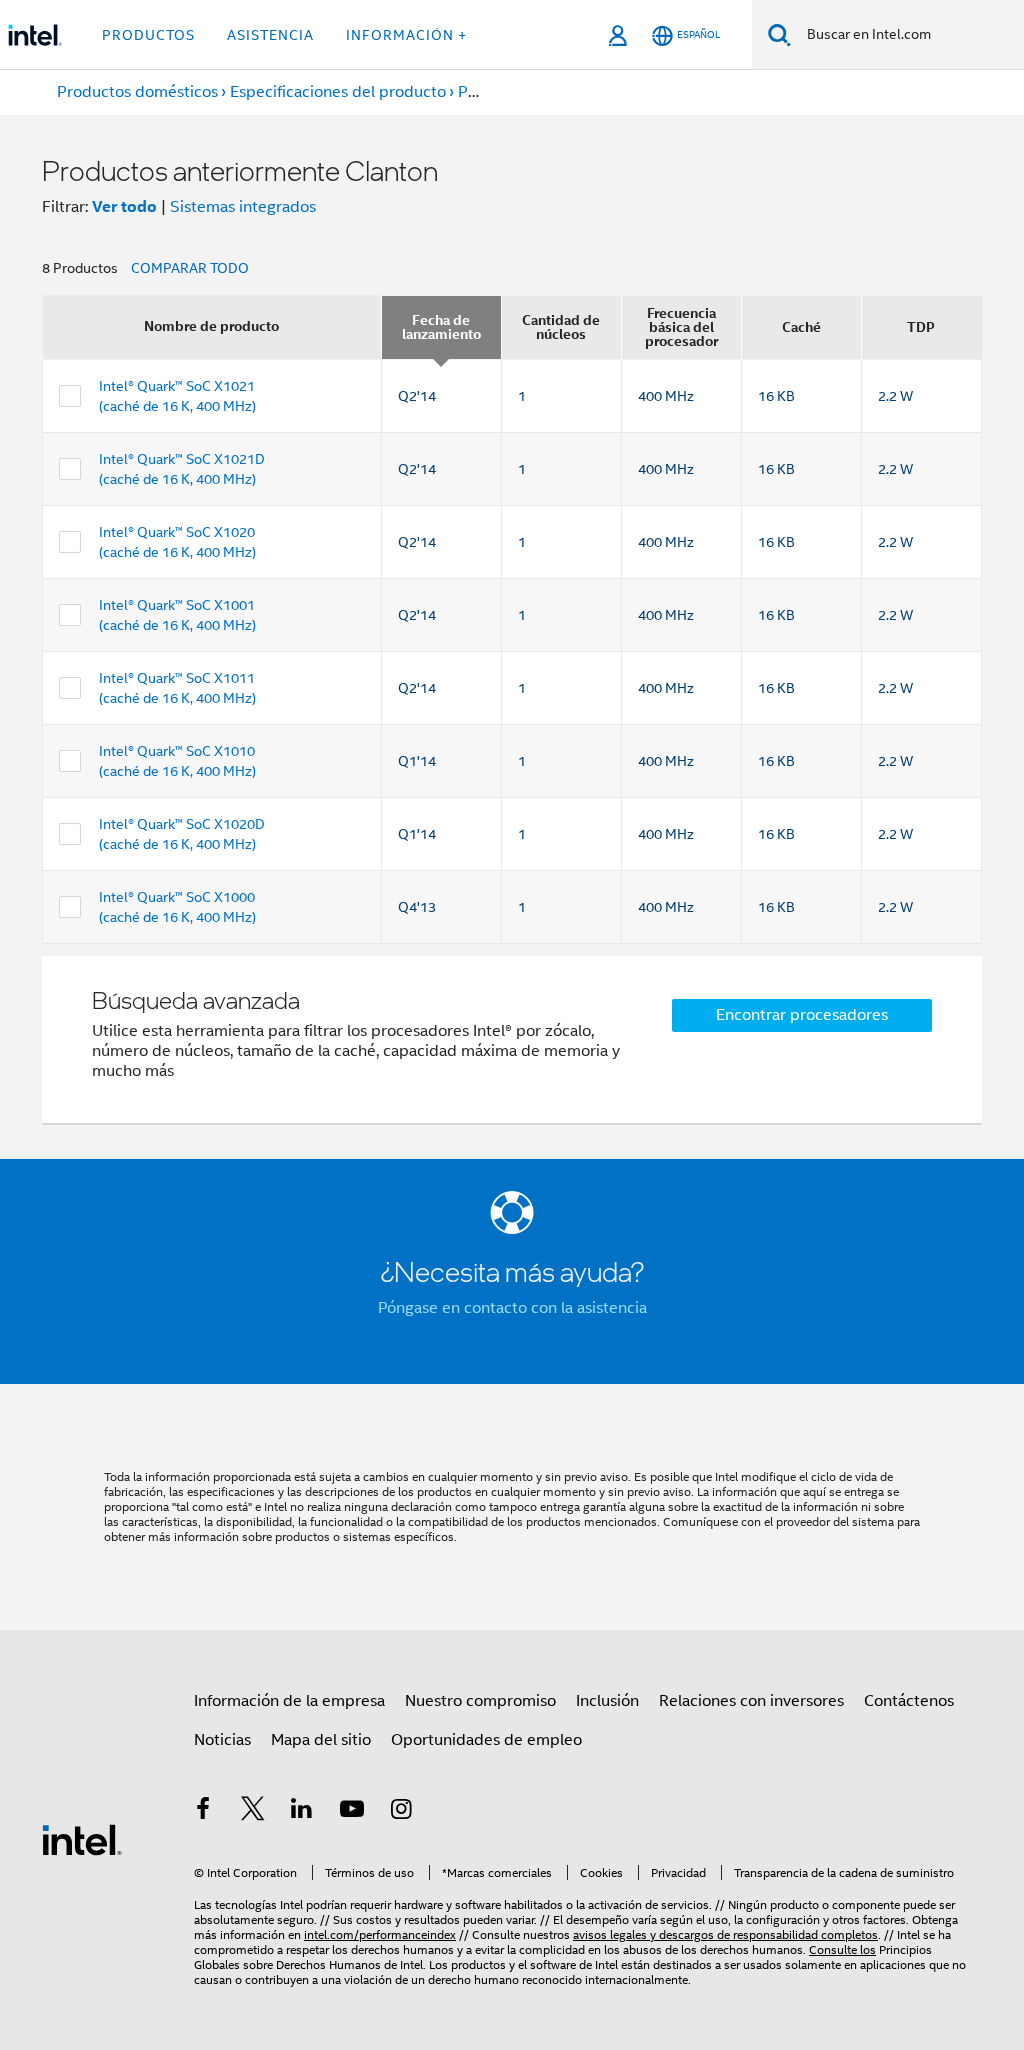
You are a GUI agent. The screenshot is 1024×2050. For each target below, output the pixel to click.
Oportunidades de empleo (486, 1740)
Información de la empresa (289, 1701)
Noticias (222, 1740)
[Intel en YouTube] (352, 1812)
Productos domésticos (137, 92)
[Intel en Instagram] (401, 1812)
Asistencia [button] (270, 35)
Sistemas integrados (243, 207)
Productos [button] (148, 35)
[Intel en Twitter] (253, 1812)
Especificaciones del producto (338, 92)
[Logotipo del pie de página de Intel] (82, 1839)
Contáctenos (909, 1701)
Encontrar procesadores (802, 1015)
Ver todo (124, 206)
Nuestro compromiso (480, 1701)
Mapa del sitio (321, 1740)
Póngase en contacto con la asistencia (512, 1308)
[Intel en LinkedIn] (302, 1812)
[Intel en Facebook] (203, 1812)
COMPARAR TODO (190, 268)
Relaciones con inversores (751, 1701)
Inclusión (607, 1701)
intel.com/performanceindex (380, 1934)
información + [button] (406, 35)
